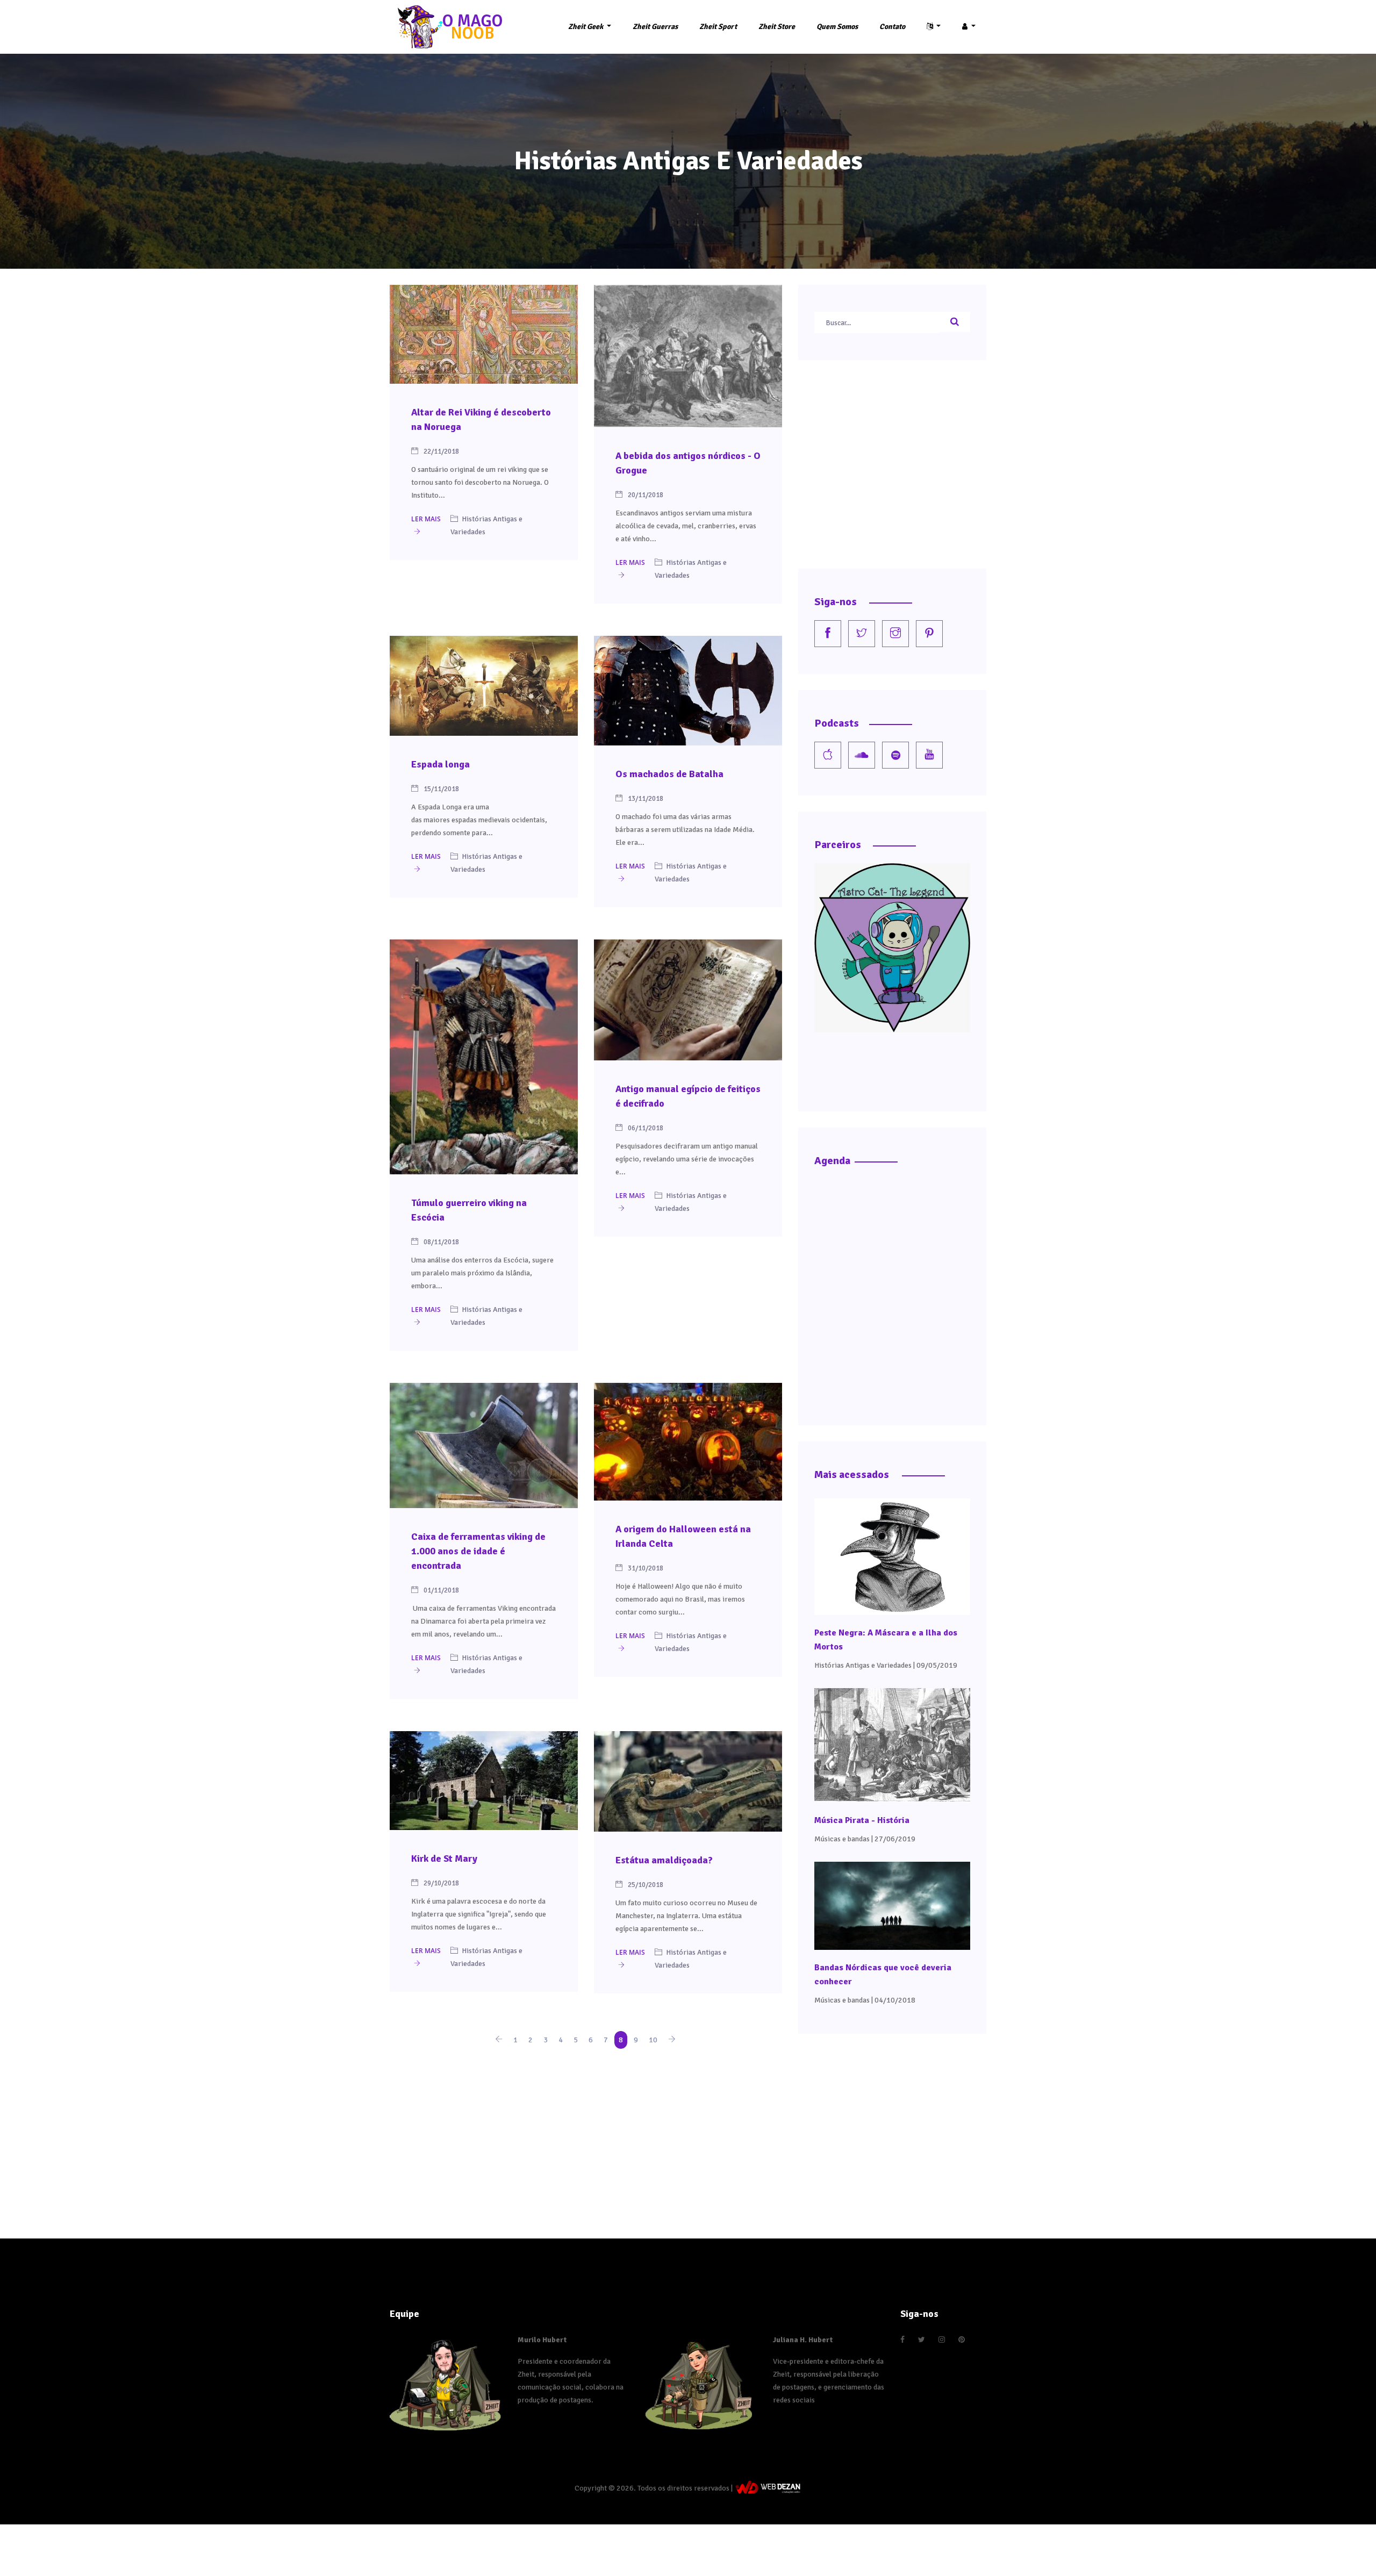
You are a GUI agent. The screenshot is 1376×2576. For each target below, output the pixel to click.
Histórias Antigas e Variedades (863, 1665)
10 (653, 2040)
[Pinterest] (929, 634)
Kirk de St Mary (444, 1859)
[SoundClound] (862, 755)
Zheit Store (777, 27)
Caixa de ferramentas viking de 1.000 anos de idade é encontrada (478, 1551)
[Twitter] (862, 634)
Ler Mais (426, 519)
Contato (892, 27)
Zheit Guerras (655, 27)
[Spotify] (895, 755)
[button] (934, 27)
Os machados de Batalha (669, 774)
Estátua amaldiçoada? (664, 1860)
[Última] (672, 2040)
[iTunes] (828, 755)
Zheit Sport (718, 27)
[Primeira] (499, 2040)
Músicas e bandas (842, 1839)
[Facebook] (828, 634)
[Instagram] (895, 634)
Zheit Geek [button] (586, 27)
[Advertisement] (586, 2132)
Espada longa (440, 764)
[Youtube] (929, 755)
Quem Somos (837, 27)
